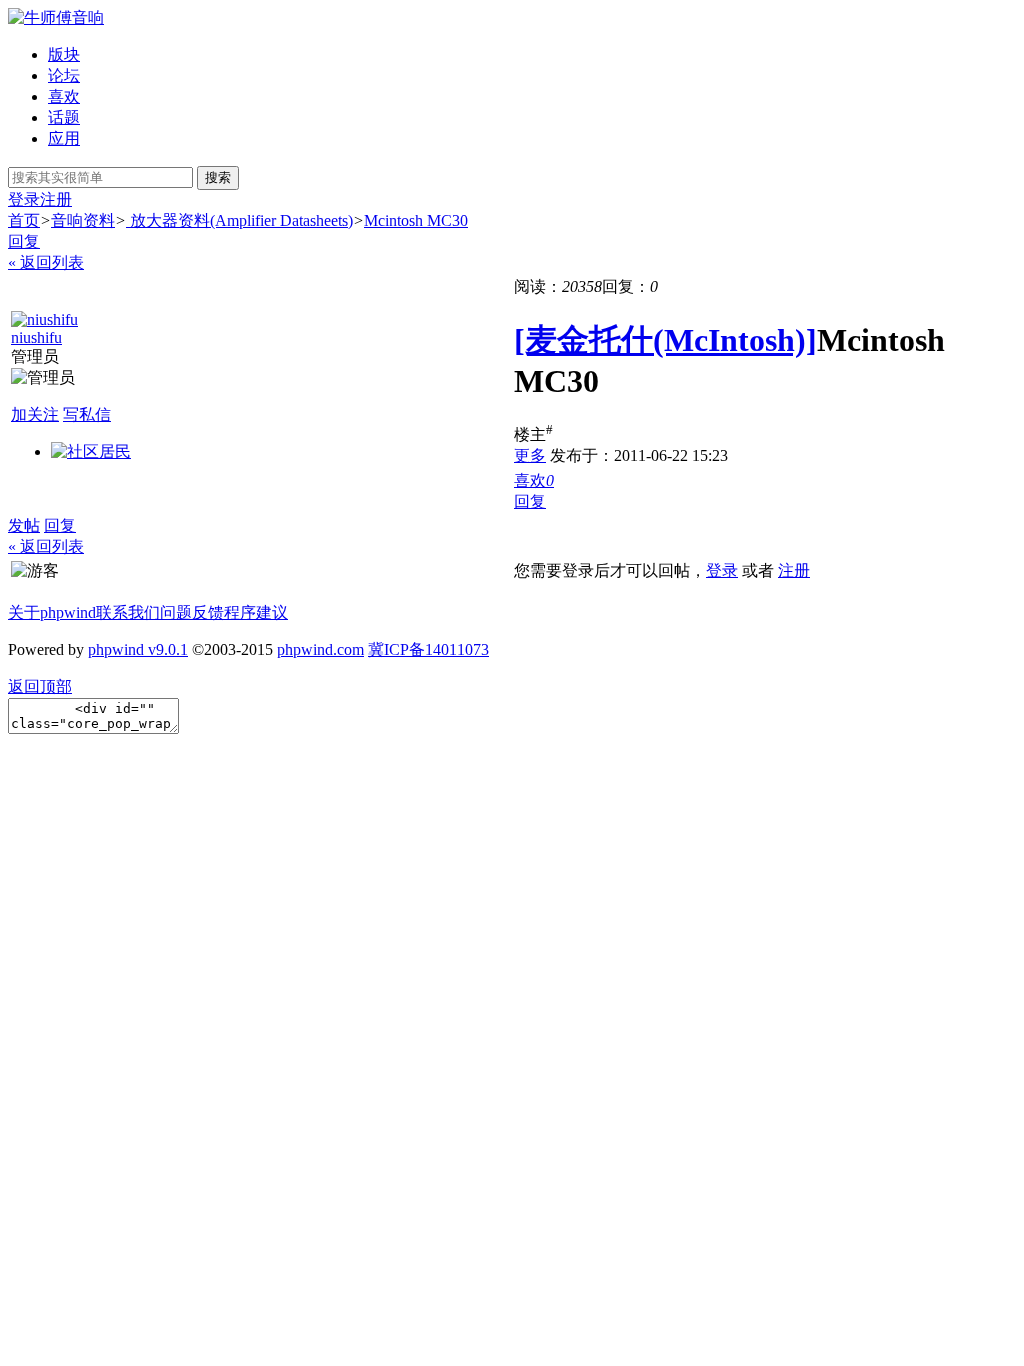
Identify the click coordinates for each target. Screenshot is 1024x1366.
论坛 (64, 75)
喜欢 (64, 96)
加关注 (35, 414)
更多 (530, 455)
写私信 (87, 414)
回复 (24, 241)
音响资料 (83, 220)
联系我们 (128, 612)
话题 (64, 117)
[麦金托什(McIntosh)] (665, 340)
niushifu (36, 337)
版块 (64, 54)
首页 (24, 220)
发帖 (24, 525)
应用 (64, 138)
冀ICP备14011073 (428, 649)
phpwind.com (320, 649)
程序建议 (256, 612)
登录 (24, 199)
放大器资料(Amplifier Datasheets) (239, 220)
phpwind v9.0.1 (138, 649)
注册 (56, 199)
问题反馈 (192, 612)
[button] (534, 480)
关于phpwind (52, 612)
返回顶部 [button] (40, 686)
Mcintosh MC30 (416, 220)
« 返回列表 (46, 262)
